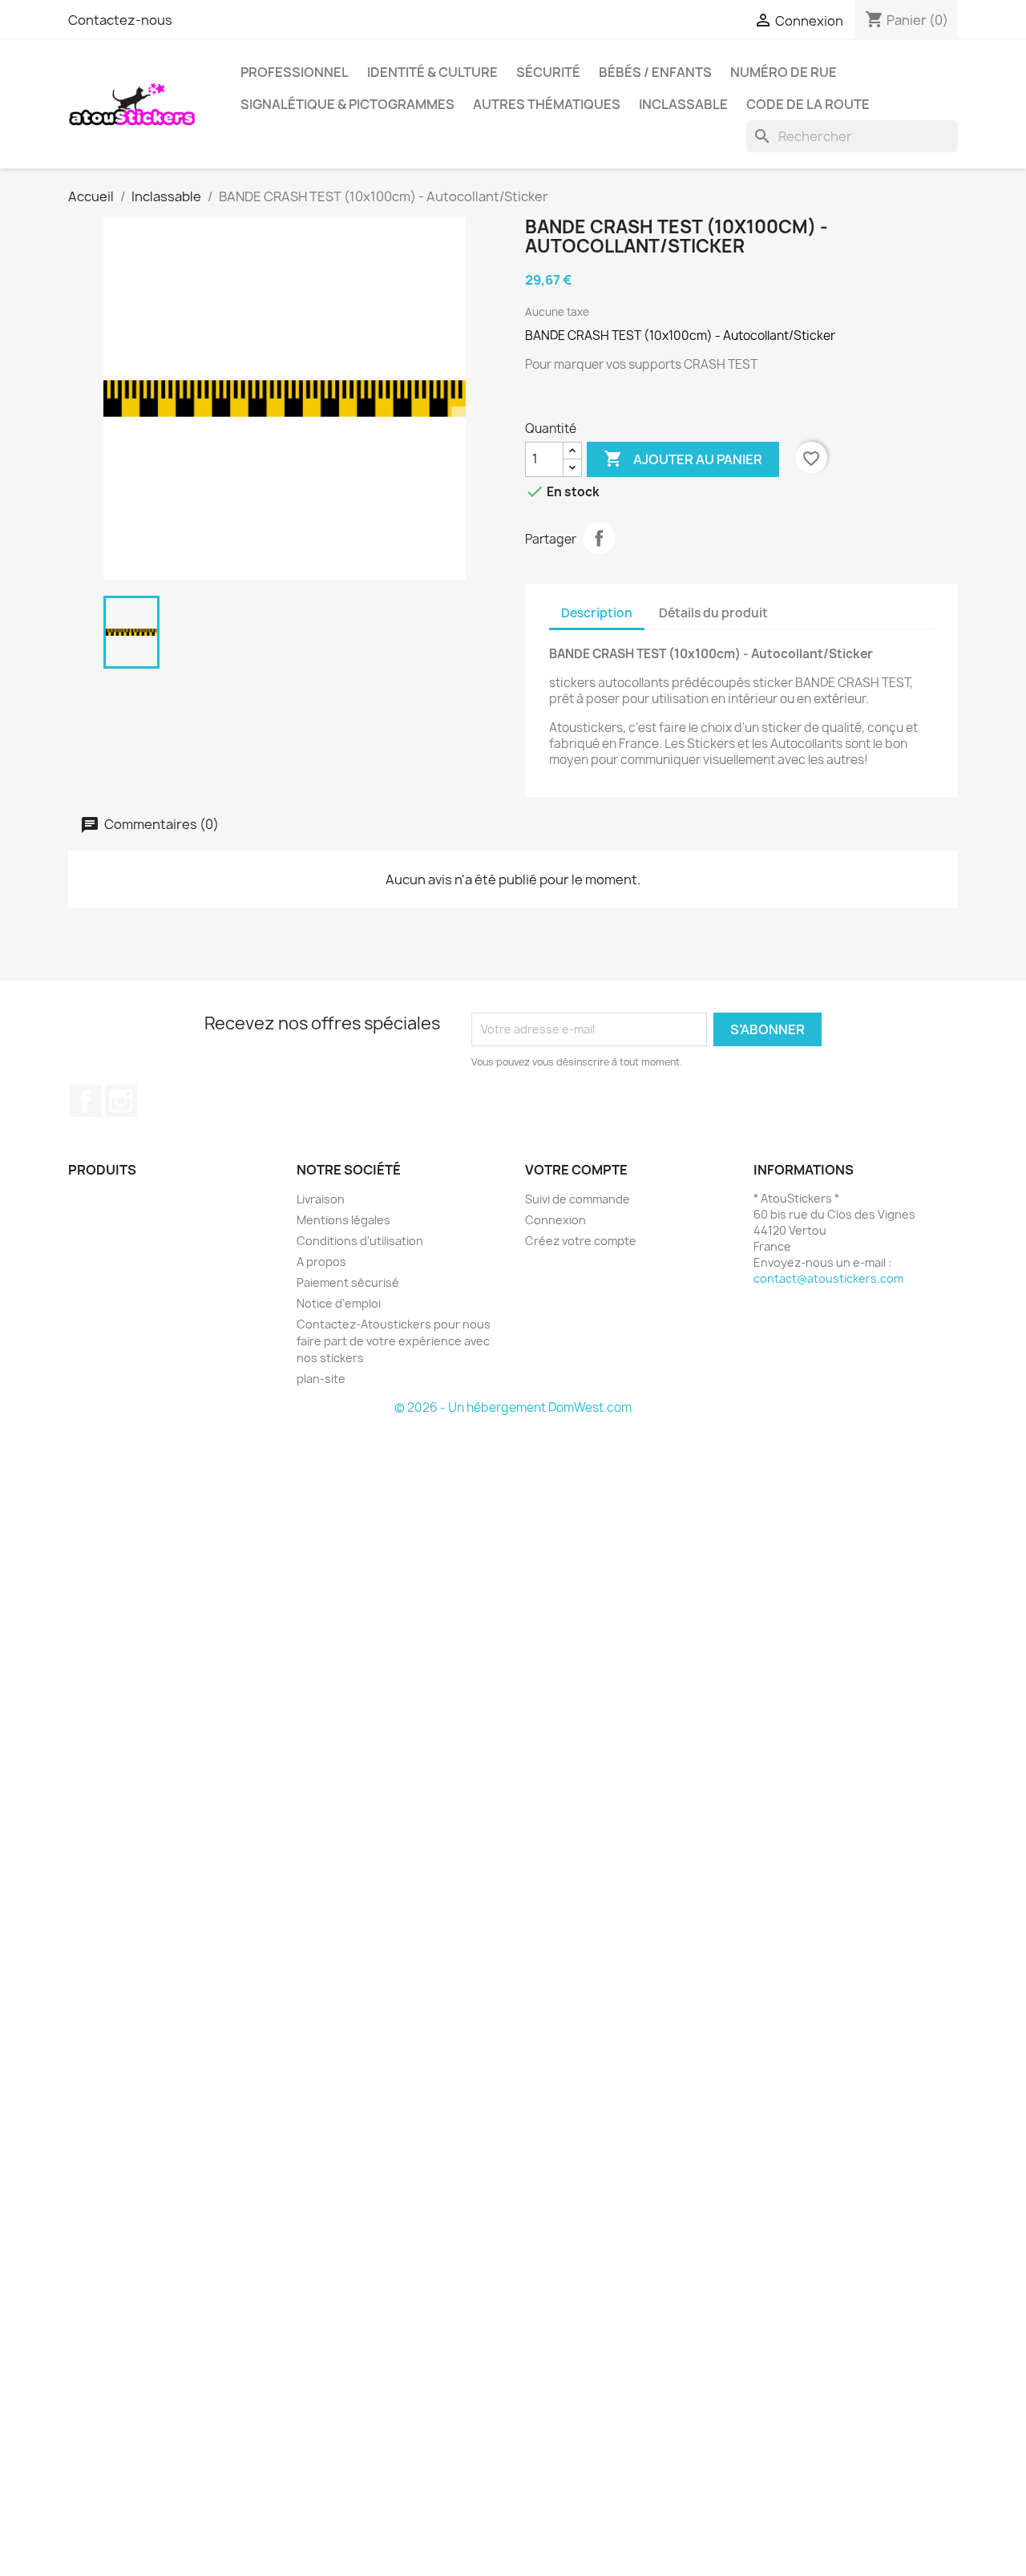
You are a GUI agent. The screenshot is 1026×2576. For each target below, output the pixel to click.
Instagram (121, 1101)
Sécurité (548, 72)
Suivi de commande (578, 1199)
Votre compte (576, 1170)
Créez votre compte (581, 1241)
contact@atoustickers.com (828, 1278)
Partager (599, 538)
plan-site (321, 1379)
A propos (321, 1262)
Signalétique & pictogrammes (347, 104)
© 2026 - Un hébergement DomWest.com (513, 1407)
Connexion (555, 1220)
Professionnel (295, 72)
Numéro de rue (784, 72)
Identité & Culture (432, 72)
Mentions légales (343, 1220)
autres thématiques (547, 104)
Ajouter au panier (683, 459)
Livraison (321, 1199)
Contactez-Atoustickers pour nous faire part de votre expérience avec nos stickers (394, 1341)
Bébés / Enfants (655, 72)
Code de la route (808, 104)
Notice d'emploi (339, 1303)
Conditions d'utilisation (360, 1241)
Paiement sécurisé (348, 1282)
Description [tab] (597, 613)
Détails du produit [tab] (713, 613)
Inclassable (683, 104)
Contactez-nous (120, 20)
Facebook (86, 1101)
